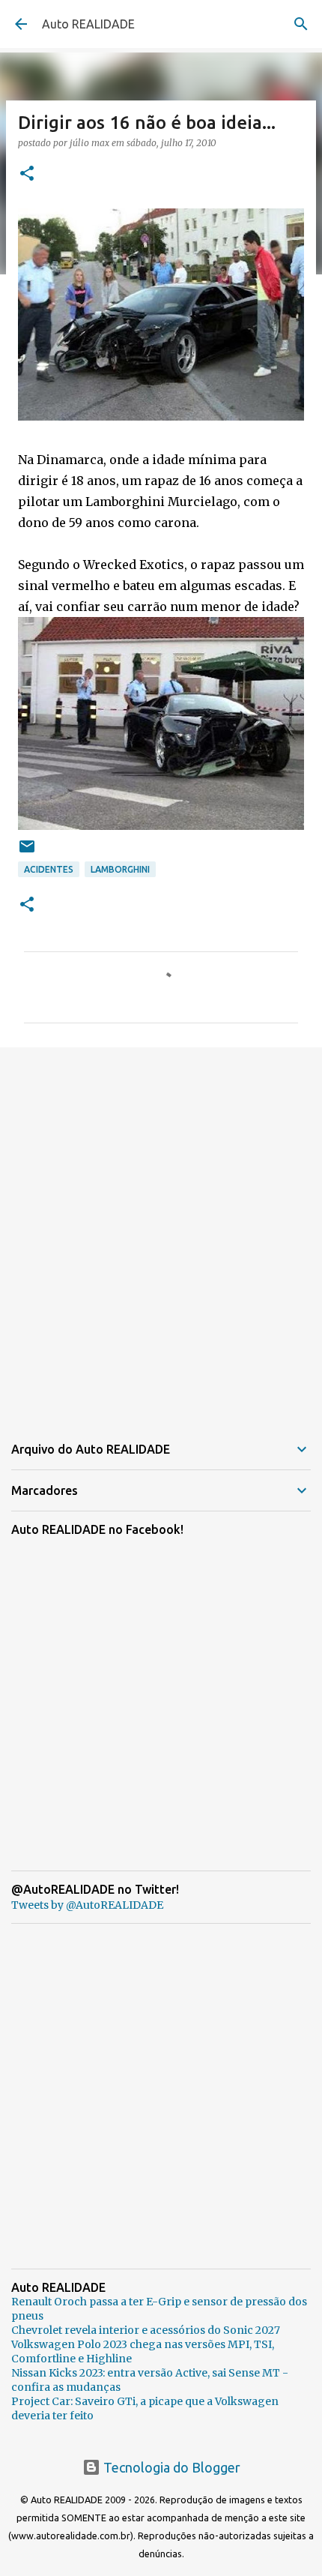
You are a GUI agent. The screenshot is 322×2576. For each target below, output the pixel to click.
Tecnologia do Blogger (170, 2467)
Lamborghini (120, 869)
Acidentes (49, 869)
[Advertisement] (161, 1231)
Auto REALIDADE (88, 24)
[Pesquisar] (301, 24)
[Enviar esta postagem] (27, 852)
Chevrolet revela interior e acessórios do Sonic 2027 (146, 2330)
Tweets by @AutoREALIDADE (87, 1905)
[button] (27, 174)
